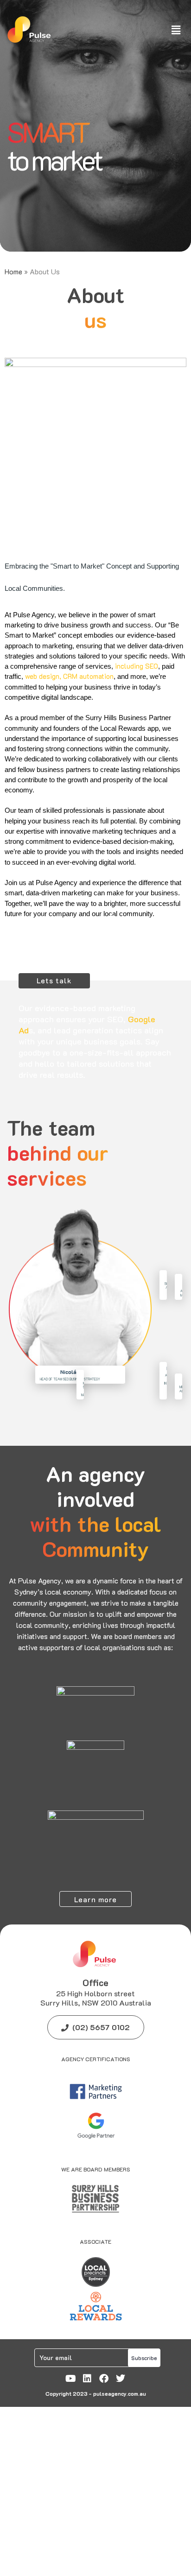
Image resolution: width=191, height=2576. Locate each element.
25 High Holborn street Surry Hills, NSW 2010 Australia (96, 1998)
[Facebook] (104, 2379)
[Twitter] (121, 2379)
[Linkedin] (87, 2379)
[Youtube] (70, 2379)
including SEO (137, 666)
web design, (43, 676)
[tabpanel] (95, 126)
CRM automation (88, 676)
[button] (176, 30)
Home (13, 271)
